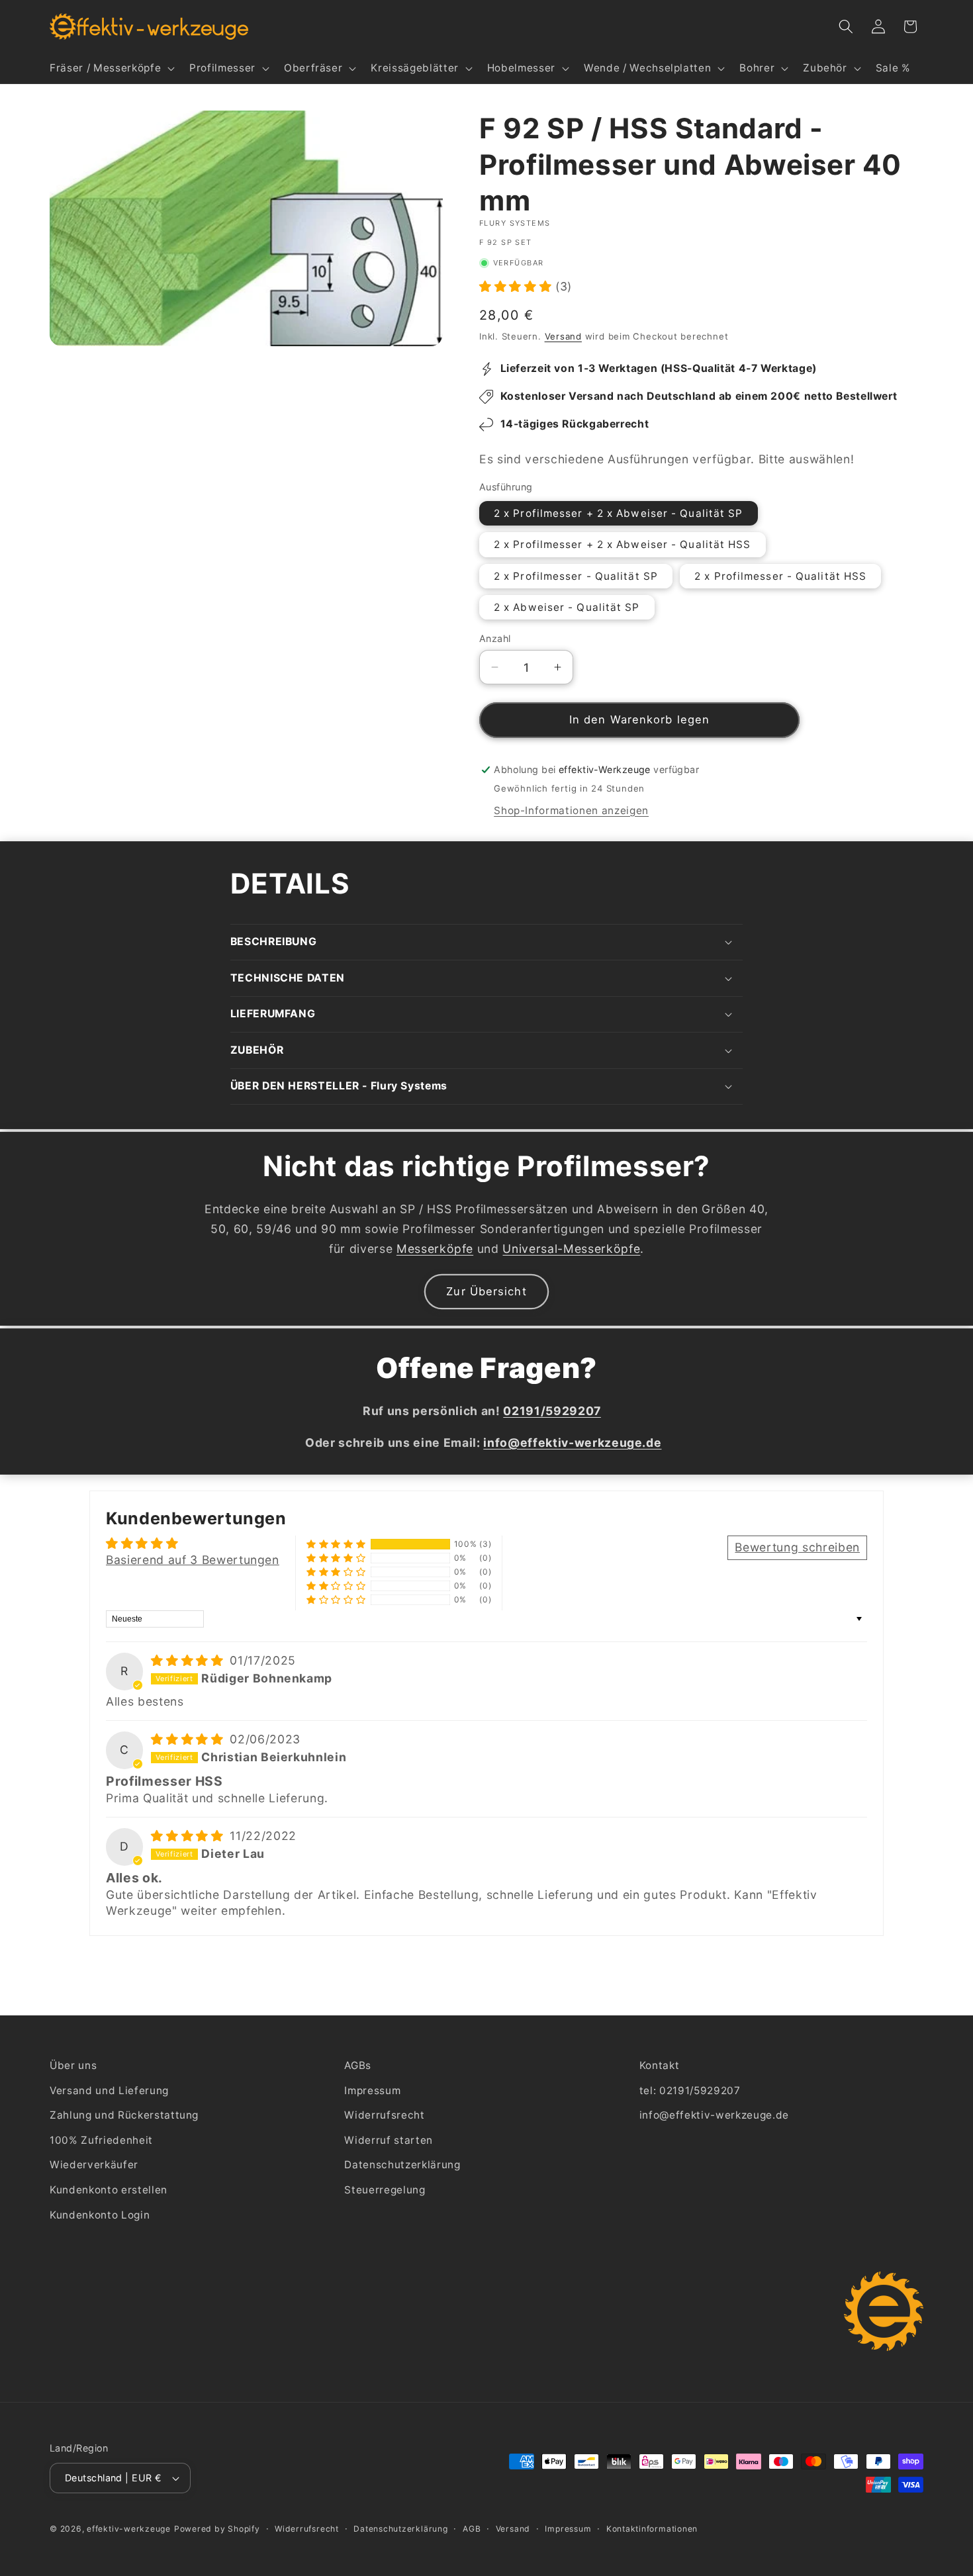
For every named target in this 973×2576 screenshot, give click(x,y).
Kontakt (660, 2065)
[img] (189, 1660)
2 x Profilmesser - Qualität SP (576, 576)
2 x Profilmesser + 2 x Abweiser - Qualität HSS (623, 544)
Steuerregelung (385, 2190)
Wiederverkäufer (94, 2165)
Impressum (372, 2091)
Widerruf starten (389, 2140)
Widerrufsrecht (384, 2115)
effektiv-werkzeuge (129, 2529)
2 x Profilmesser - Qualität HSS (780, 576)
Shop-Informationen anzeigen (571, 810)
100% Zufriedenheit (101, 2140)
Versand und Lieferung (109, 2091)
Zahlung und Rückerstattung (124, 2115)
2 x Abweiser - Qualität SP (567, 607)
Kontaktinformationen (652, 2529)
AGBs (358, 2065)
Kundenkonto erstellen (109, 2190)
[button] (111, 68)
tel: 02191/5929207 (690, 2091)
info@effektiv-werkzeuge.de (714, 2115)
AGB (472, 2529)
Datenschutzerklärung (402, 2165)
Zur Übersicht (486, 1291)
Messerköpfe (435, 1249)
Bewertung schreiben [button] (797, 1547)
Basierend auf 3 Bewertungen (193, 1560)
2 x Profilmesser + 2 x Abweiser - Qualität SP (619, 513)
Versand (563, 336)
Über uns (73, 2065)
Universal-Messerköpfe (571, 1249)
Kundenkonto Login (100, 2215)
